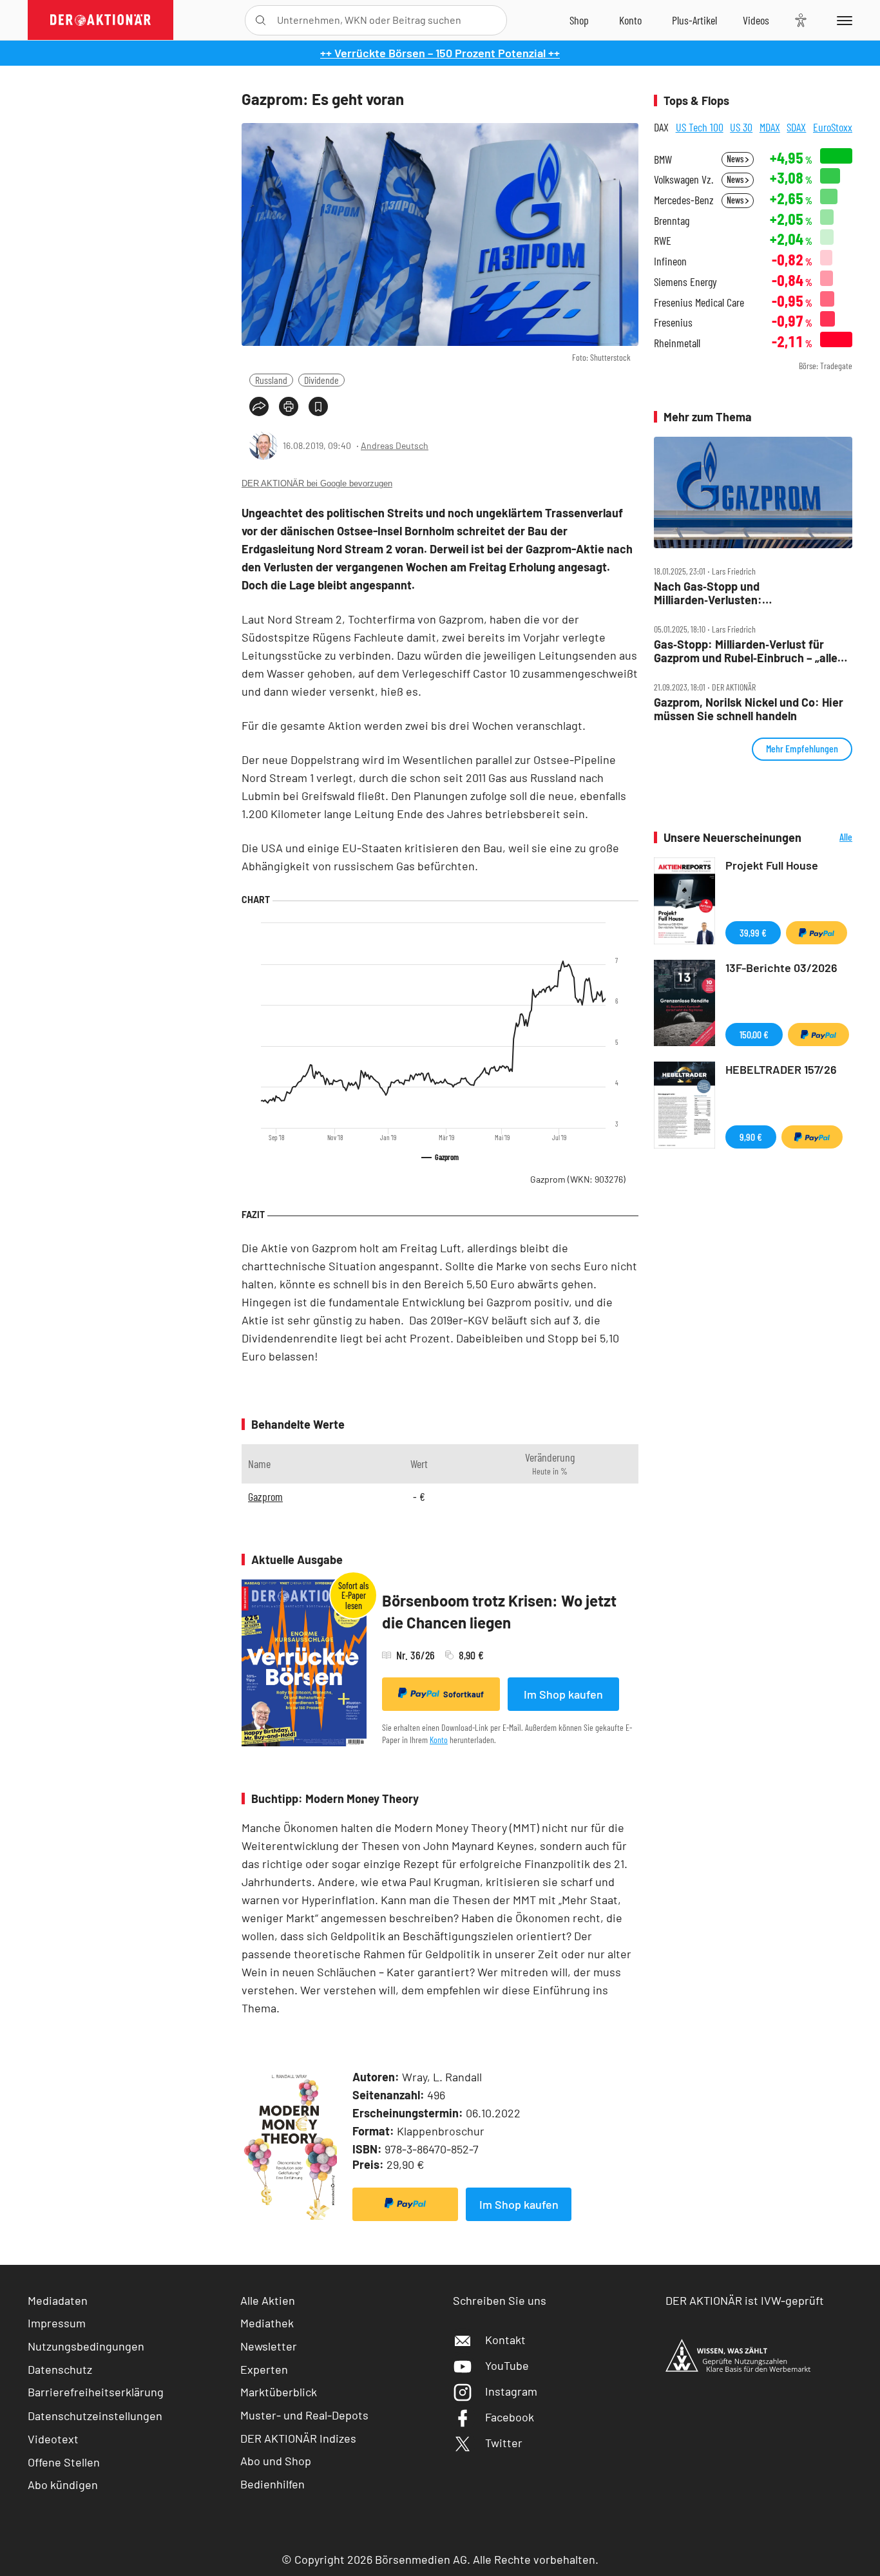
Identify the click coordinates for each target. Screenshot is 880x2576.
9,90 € (751, 1137)
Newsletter (269, 2346)
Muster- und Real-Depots (304, 2415)
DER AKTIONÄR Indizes (298, 2438)
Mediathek (267, 2323)
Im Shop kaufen (563, 1694)
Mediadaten (58, 2300)
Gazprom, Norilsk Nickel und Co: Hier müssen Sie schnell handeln (749, 709)
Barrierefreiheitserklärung (96, 2392)
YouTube (507, 2365)
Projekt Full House (772, 865)
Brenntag (672, 221)
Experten (264, 2369)
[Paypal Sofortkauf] (405, 2204)
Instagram (511, 2391)
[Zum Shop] (579, 20)
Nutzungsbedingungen (86, 2346)
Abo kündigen (63, 2485)
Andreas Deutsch (395, 445)
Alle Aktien (268, 2300)
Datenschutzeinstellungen (95, 2416)
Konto (439, 1740)
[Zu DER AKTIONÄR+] (694, 20)
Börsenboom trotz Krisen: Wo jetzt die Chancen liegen (499, 1611)
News (736, 159)
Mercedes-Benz (684, 200)
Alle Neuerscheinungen (830, 838)
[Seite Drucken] (289, 406)
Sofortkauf (464, 1694)
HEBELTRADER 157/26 (781, 1069)
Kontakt (505, 2340)
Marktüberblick (279, 2392)
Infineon (670, 261)
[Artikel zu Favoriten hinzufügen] (318, 406)
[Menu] (842, 20)
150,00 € (754, 1034)
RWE (663, 241)
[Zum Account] (630, 20)
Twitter (504, 2443)
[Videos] (756, 20)
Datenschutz (60, 2369)
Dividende (321, 380)
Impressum (57, 2323)
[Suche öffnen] (261, 20)
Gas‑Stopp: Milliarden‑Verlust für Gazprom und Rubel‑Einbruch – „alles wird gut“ (749, 651)
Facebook (510, 2417)
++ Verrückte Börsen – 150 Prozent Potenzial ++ (440, 53)
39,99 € (753, 932)
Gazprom (578, 1179)
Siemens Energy (685, 282)
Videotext (53, 2439)
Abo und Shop (276, 2461)
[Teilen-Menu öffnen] (259, 406)
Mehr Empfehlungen (802, 748)
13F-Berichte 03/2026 (781, 968)
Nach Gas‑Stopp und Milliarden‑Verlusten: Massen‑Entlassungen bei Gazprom (744, 593)
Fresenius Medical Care (699, 302)
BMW (663, 159)
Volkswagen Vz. (684, 179)
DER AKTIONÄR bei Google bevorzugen (317, 483)
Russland (271, 380)
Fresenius (673, 322)
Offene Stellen (64, 2462)
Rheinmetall (677, 343)
